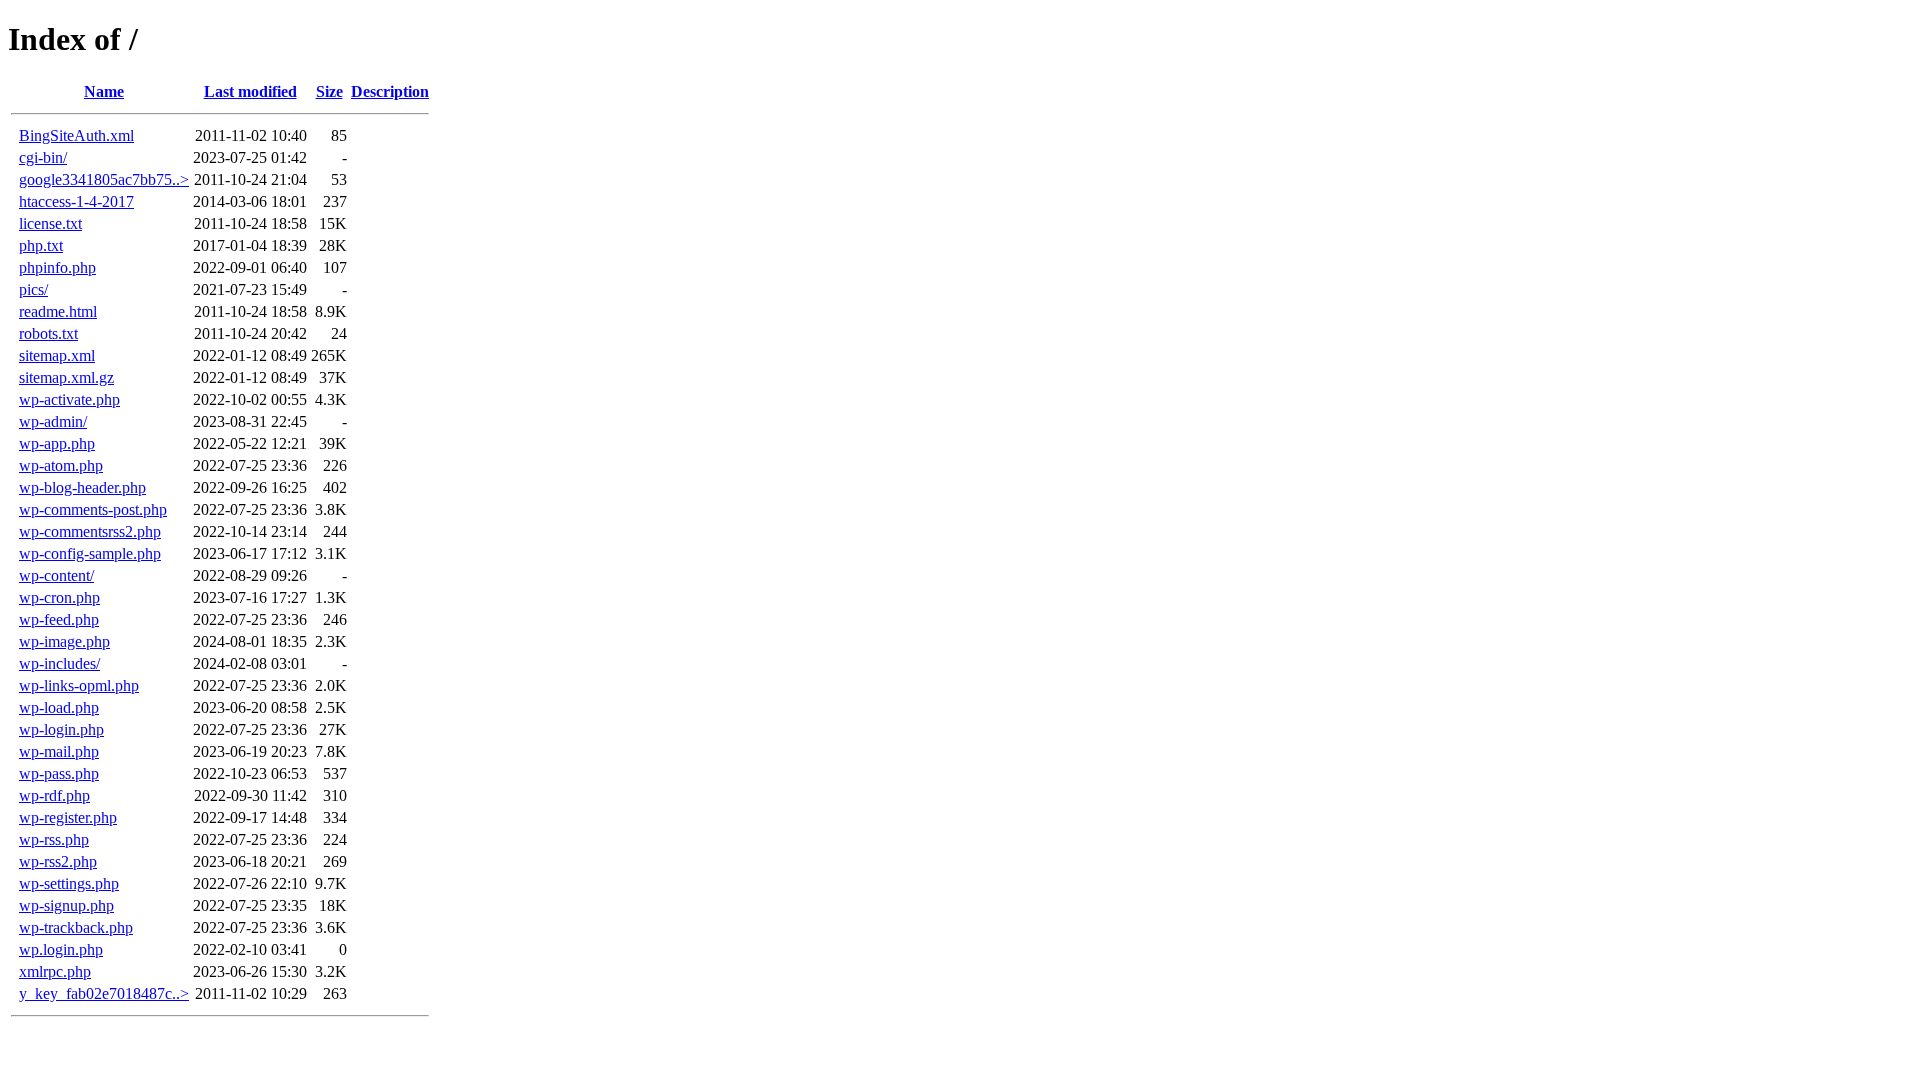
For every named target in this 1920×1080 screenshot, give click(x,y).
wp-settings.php (69, 883)
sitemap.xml (57, 355)
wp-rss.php (54, 839)
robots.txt (48, 333)
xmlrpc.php (55, 971)
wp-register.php (68, 817)
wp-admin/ (53, 421)
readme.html (58, 311)
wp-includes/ (59, 663)
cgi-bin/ (43, 157)
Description (390, 91)
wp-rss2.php (58, 861)
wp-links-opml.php (79, 685)
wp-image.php (64, 641)
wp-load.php (59, 707)
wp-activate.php (69, 399)
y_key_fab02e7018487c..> (104, 993)
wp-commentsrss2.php (90, 531)
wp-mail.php (59, 751)
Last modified (250, 91)
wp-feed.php (59, 619)
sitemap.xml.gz (66, 377)
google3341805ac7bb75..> (104, 179)
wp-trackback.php (76, 927)
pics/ (33, 289)
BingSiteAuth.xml (76, 135)
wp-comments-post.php (93, 509)
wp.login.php (61, 949)
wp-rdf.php (54, 795)
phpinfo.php (57, 267)
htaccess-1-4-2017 (76, 201)
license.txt (50, 223)
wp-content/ (56, 575)
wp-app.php (57, 443)
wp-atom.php (61, 465)
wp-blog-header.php (82, 487)
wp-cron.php (59, 597)
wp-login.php (61, 729)
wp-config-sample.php (90, 553)
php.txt (41, 245)
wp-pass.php (59, 773)
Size (329, 91)
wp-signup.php (66, 905)
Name (104, 91)
